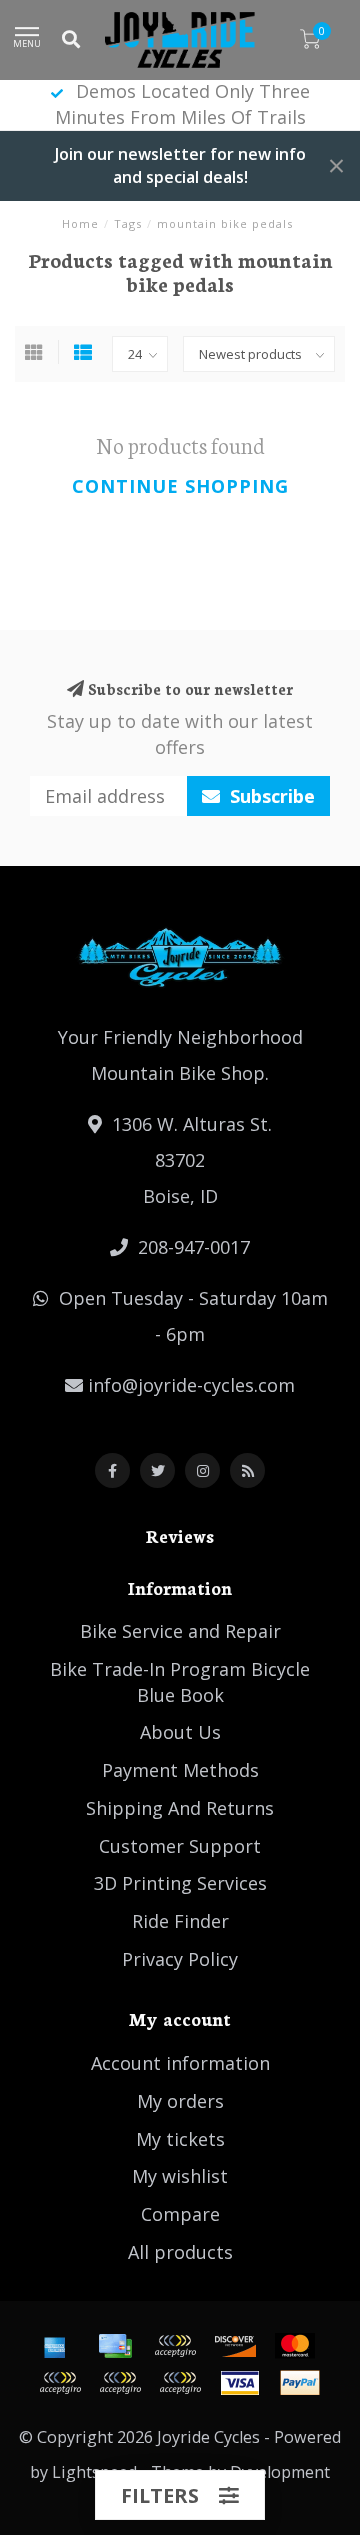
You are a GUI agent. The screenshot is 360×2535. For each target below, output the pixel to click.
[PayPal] (60, 2383)
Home (80, 223)
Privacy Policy (180, 1959)
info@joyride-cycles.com (191, 1385)
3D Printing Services (180, 1883)
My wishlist (180, 2176)
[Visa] (240, 2383)
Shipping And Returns (180, 1808)
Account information (180, 2063)
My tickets (180, 2139)
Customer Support (180, 1846)
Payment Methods (180, 1770)
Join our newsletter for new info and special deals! (180, 165)
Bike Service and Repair (180, 1631)
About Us (180, 1732)
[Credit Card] (115, 2346)
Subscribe (270, 796)
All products (180, 2252)
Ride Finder (180, 1921)
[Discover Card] (235, 2346)
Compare (180, 2214)
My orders (180, 2101)
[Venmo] (180, 2383)
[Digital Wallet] (175, 2346)
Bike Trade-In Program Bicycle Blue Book (180, 1682)
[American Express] (55, 2346)
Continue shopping (180, 486)
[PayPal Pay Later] (120, 2383)
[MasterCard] (295, 2346)
